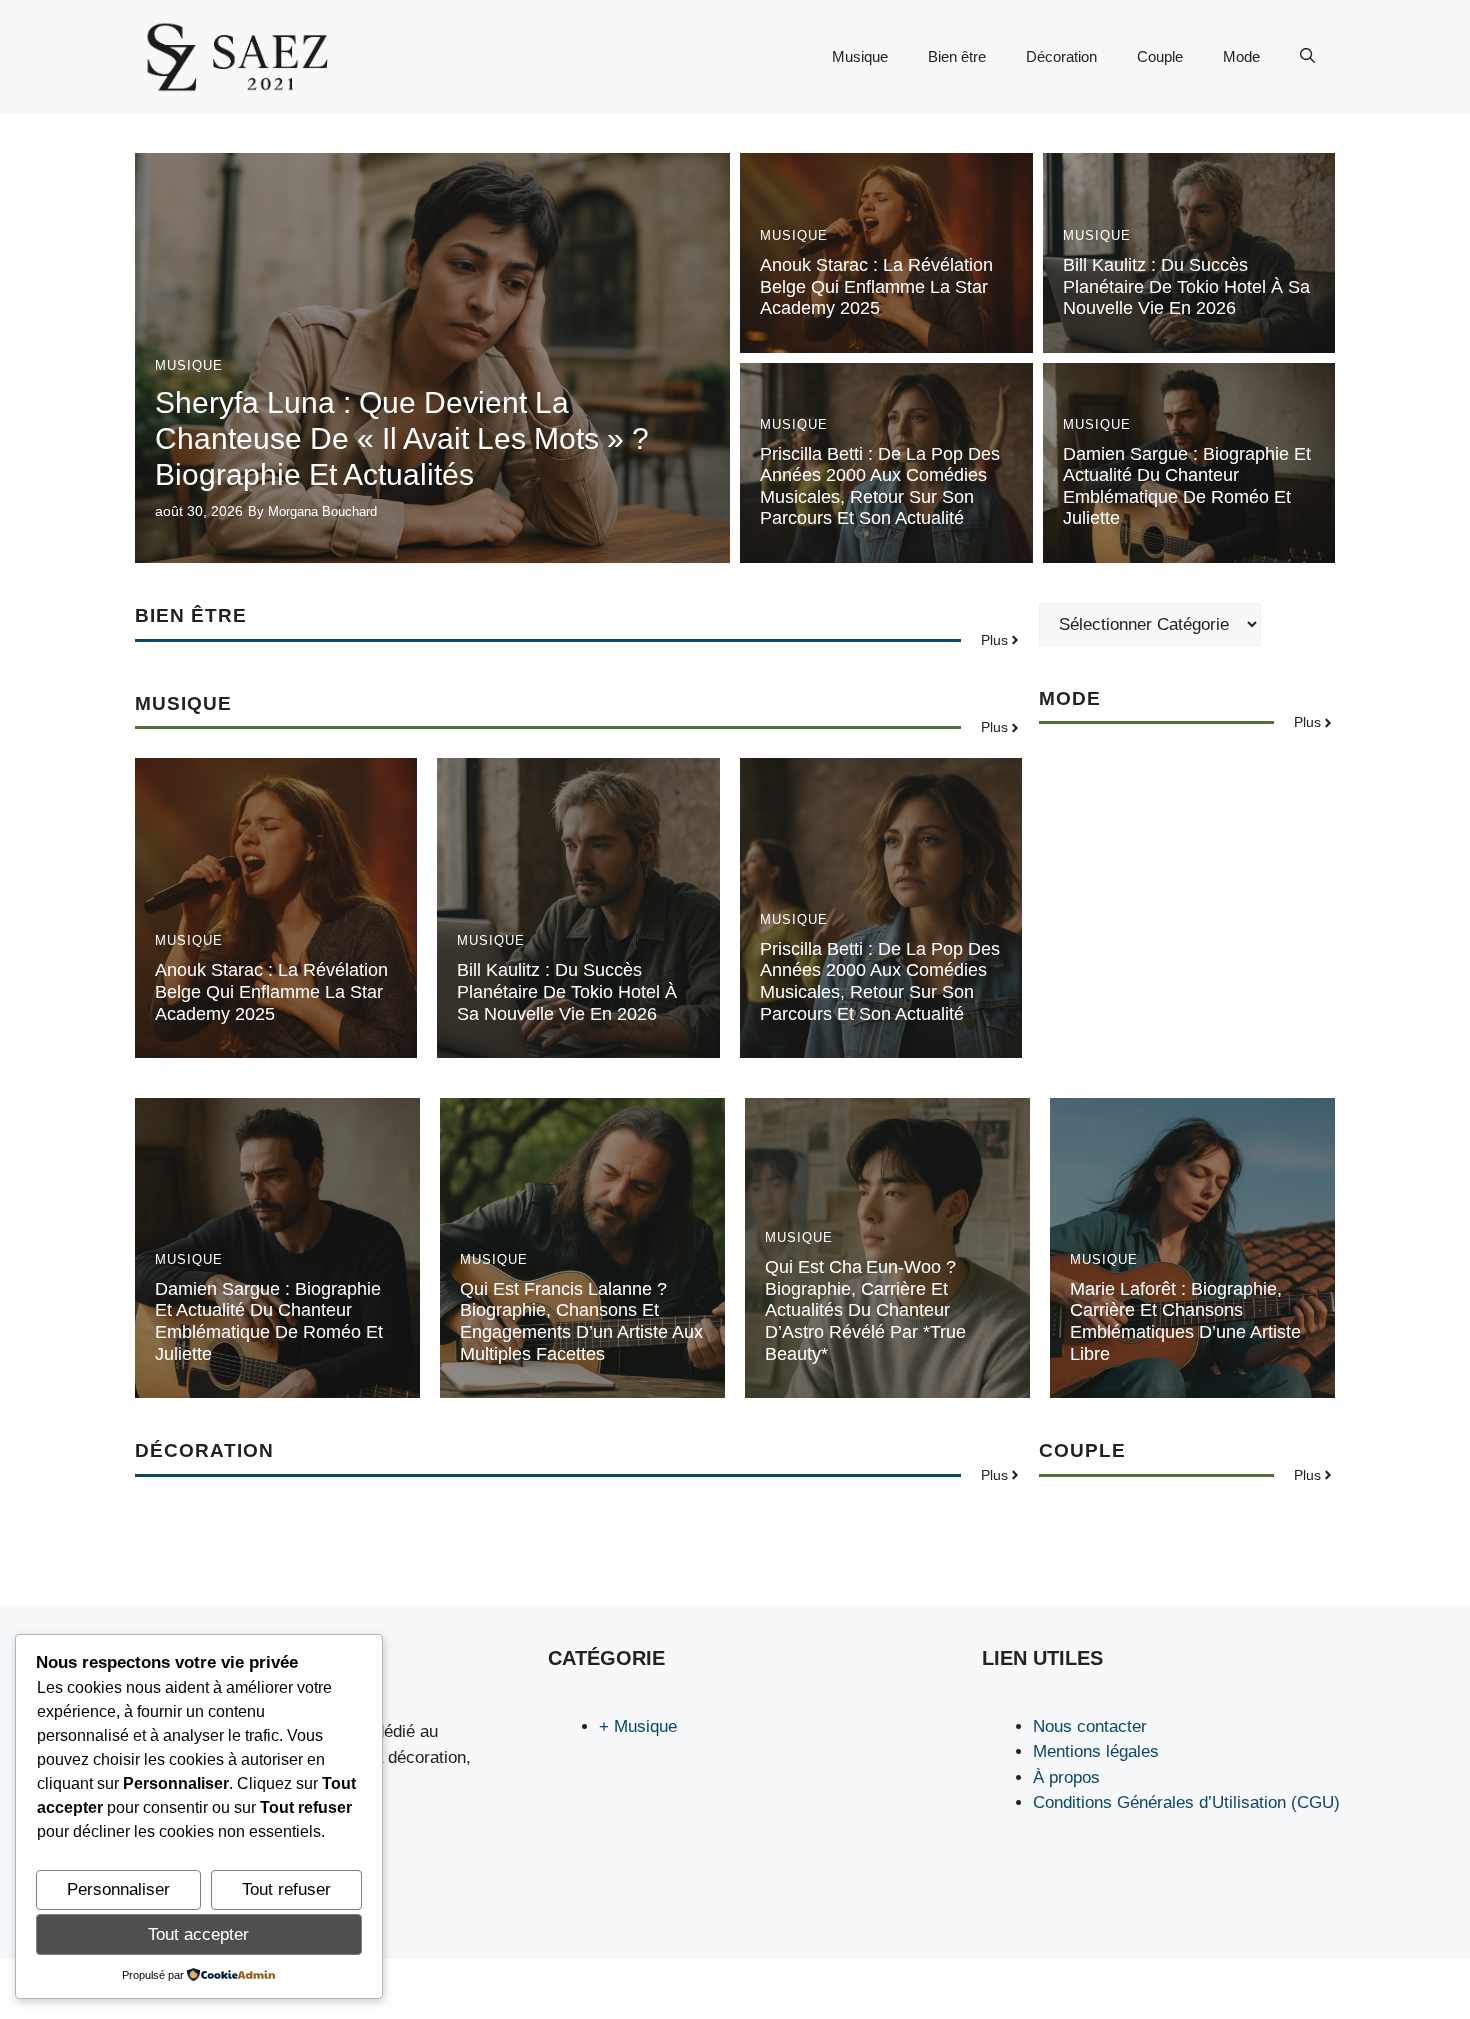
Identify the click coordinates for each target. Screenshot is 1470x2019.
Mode (1241, 56)
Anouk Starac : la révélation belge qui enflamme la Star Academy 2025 (876, 286)
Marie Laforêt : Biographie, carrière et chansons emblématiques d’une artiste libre (1185, 1321)
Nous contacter (1090, 1726)
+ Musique (638, 1726)
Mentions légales (1096, 1751)
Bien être (957, 56)
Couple (1160, 56)
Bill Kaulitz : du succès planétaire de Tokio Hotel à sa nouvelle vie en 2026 (1186, 286)
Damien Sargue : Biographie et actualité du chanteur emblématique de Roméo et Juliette (1187, 486)
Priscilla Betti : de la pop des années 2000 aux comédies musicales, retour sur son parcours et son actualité (880, 486)
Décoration (1061, 56)
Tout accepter (198, 1934)
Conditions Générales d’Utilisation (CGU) (1186, 1802)
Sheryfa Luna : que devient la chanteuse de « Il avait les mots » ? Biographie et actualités (402, 438)
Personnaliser (118, 1889)
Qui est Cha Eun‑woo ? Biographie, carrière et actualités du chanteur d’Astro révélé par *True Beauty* (865, 1310)
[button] (1307, 57)
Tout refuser (286, 1889)
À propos (1066, 1777)
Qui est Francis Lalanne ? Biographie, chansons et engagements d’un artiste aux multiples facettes (581, 1321)
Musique (860, 56)
